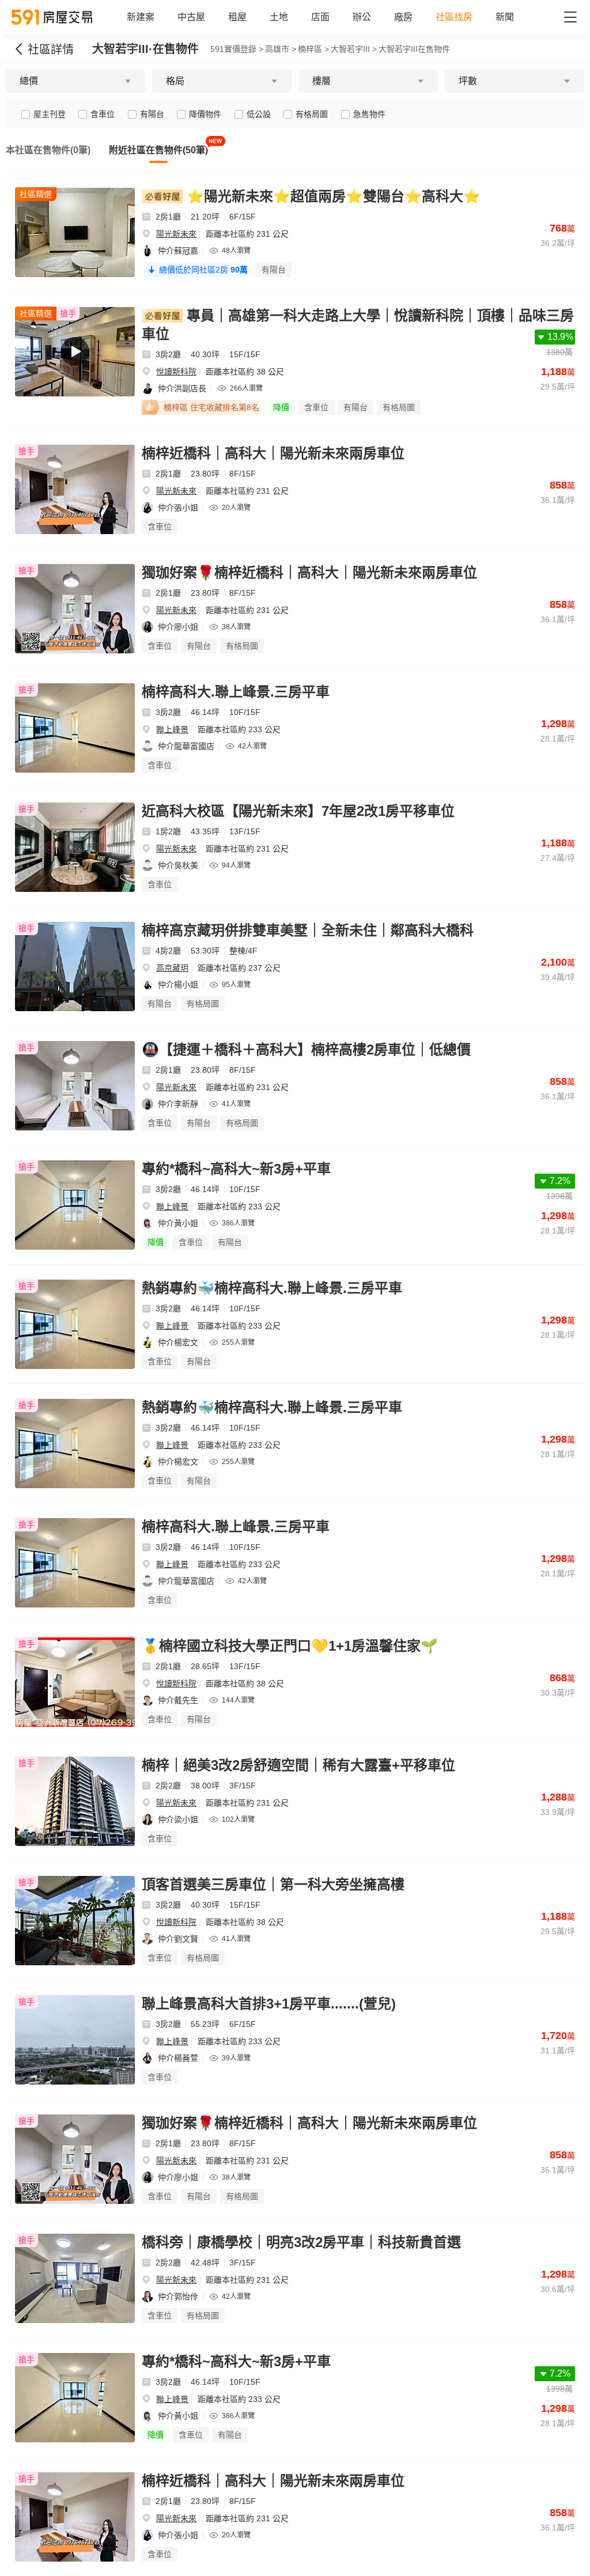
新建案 (141, 17)
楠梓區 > (313, 49)
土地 (279, 17)
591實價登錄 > (237, 49)
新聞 (505, 17)
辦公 (362, 17)
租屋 (237, 17)
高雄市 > (281, 49)
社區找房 (454, 17)
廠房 (403, 17)
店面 (320, 17)
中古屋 (191, 17)
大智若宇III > (354, 49)
